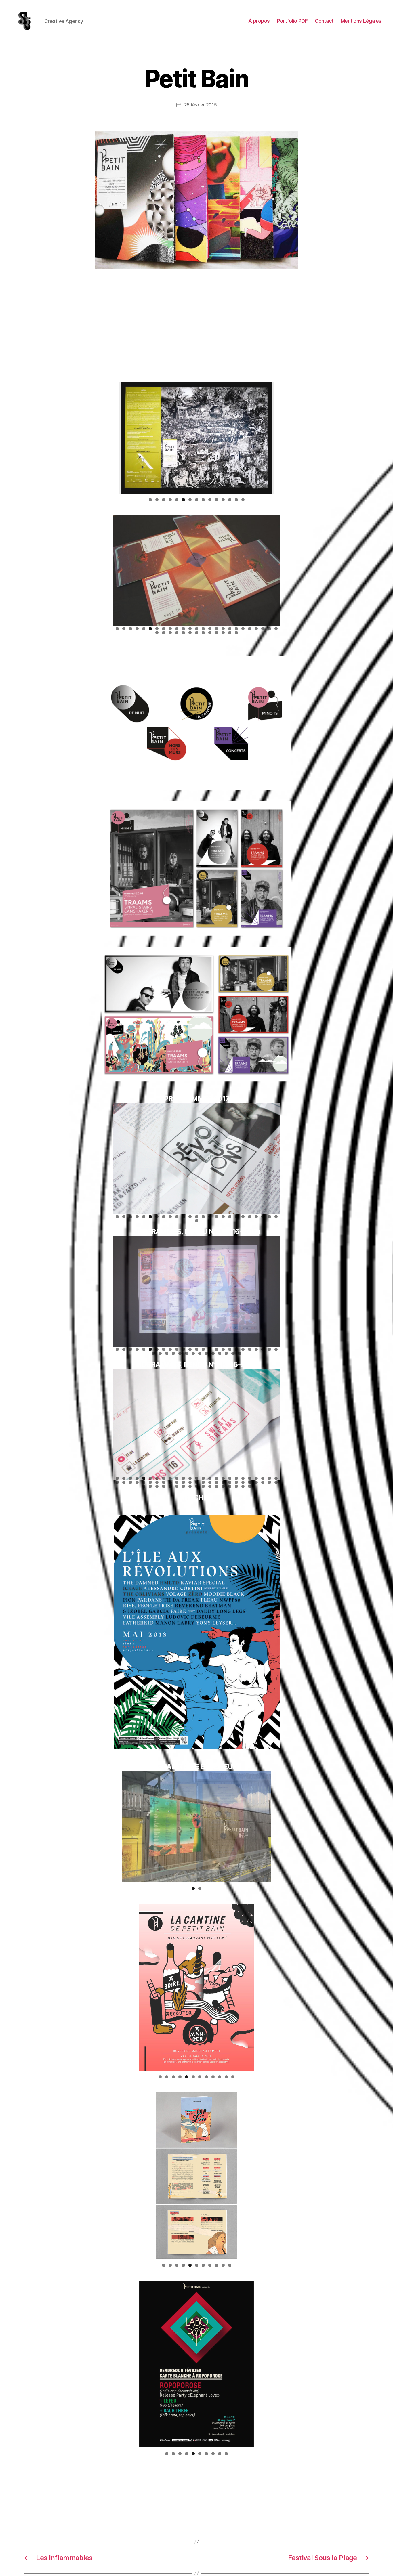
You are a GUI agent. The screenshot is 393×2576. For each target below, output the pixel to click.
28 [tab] (170, 633)
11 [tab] (216, 500)
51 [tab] (144, 1487)
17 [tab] (223, 629)
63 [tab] (223, 1487)
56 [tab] (177, 1487)
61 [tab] (210, 1487)
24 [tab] (269, 629)
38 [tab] (236, 633)
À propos (259, 21)
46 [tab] (250, 1483)
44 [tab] (236, 1483)
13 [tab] (230, 500)
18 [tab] (230, 629)
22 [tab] (256, 629)
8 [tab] (197, 500)
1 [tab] (150, 500)
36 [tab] (223, 633)
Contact (324, 21)
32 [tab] (197, 633)
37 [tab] (230, 633)
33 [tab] (203, 633)
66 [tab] (243, 1487)
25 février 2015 (201, 105)
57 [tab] (183, 1487)
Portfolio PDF (292, 21)
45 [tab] (243, 1483)
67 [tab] (250, 1487)
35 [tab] (216, 633)
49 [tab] (269, 1483)
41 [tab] (216, 1483)
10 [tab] (210, 500)
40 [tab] (210, 1483)
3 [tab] (164, 500)
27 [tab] (164, 633)
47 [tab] (256, 1483)
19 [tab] (236, 629)
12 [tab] (223, 500)
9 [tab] (203, 500)
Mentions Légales (361, 21)
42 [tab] (223, 1483)
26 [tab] (157, 633)
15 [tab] (243, 500)
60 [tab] (203, 1487)
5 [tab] (177, 500)
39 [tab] (240, 1354)
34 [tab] (210, 633)
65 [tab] (236, 1487)
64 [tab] (230, 1487)
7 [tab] (190, 500)
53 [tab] (157, 1487)
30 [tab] (183, 633)
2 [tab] (157, 500)
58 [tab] (190, 1487)
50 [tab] (276, 1483)
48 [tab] (263, 1483)
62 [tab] (216, 1487)
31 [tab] (190, 633)
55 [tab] (170, 1487)
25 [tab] (276, 629)
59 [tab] (197, 1487)
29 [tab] (177, 633)
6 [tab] (183, 500)
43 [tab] (230, 1483)
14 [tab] (236, 500)
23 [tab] (263, 629)
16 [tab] (216, 629)
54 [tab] (164, 1487)
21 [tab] (250, 629)
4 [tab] (170, 500)
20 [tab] (243, 629)
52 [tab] (150, 1487)
